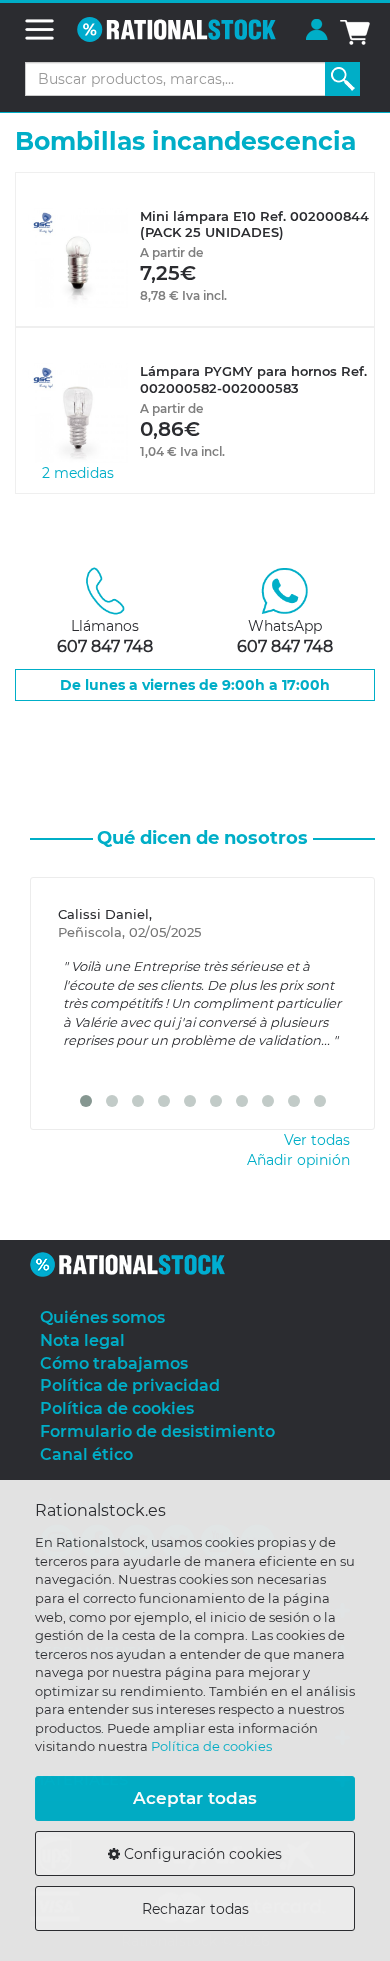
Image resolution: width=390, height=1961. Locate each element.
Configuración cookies (201, 1854)
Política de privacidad (130, 1385)
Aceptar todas (195, 1798)
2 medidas (78, 473)
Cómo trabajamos (114, 1363)
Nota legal (82, 1340)
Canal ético (86, 1454)
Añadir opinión (298, 1160)
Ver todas (317, 1140)
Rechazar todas (195, 1909)
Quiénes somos (102, 1317)
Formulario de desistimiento (157, 1431)
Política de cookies (211, 1746)
